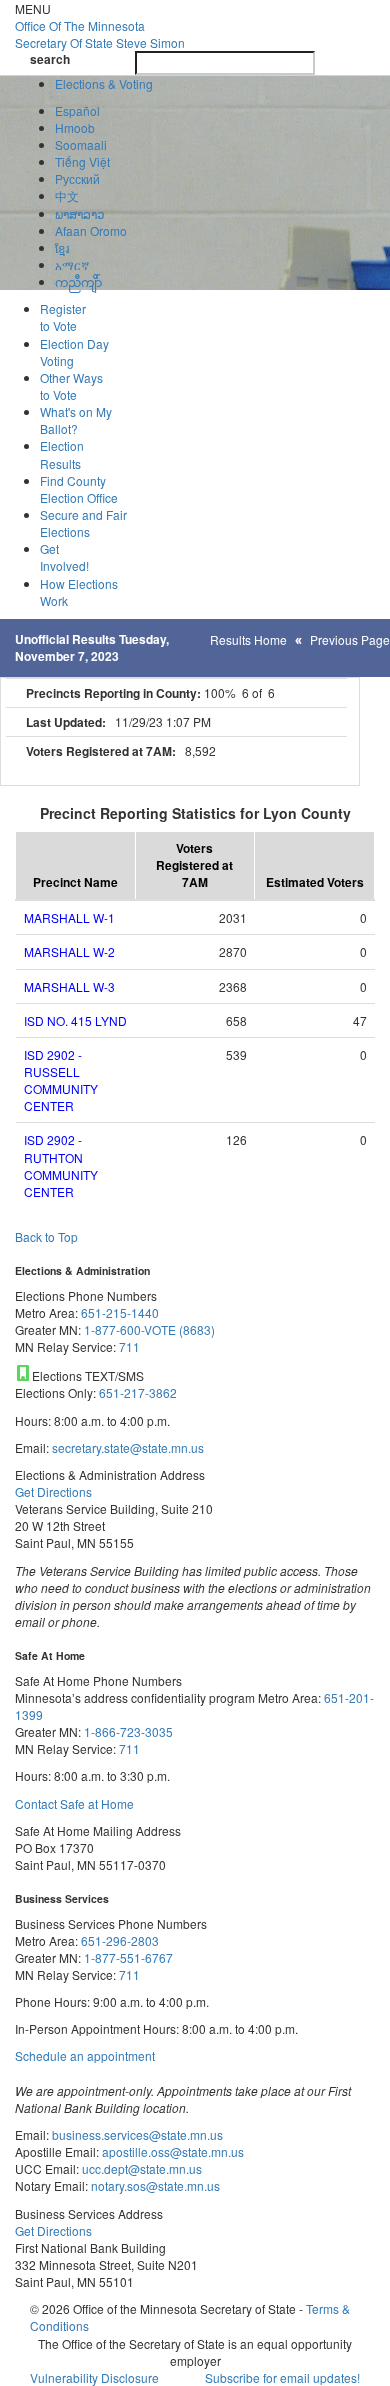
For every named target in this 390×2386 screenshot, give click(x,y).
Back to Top (46, 1236)
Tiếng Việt (82, 161)
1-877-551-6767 (128, 1957)
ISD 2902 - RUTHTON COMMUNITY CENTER (61, 1165)
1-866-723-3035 (128, 1731)
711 (129, 1346)
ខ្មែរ (62, 247)
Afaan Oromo (91, 230)
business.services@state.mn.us (136, 2134)
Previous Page (350, 639)
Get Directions (53, 1491)
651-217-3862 (138, 1392)
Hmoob (75, 127)
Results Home (248, 639)
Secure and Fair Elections (83, 523)
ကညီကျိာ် (78, 281)
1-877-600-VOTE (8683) (149, 1329)
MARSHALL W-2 (69, 951)
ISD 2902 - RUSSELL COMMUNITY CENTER (61, 1080)
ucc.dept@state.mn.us (140, 2168)
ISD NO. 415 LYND (75, 1020)
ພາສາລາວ (80, 213)
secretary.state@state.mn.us (126, 1447)
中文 (67, 195)
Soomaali (81, 144)
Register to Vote (63, 317)
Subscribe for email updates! (282, 2377)
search (50, 59)
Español (77, 110)
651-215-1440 (120, 1312)
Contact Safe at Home (74, 1803)
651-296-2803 (120, 1940)
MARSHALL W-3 (69, 986)
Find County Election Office (79, 489)
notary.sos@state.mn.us (154, 2185)
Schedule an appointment (85, 2055)
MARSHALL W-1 (69, 917)
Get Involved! (64, 557)
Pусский (77, 178)
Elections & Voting (104, 83)
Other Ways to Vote (71, 386)
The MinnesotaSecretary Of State (100, 34)
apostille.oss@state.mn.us (171, 2151)
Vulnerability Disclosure (94, 2377)
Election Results (62, 454)
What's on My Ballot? (76, 420)
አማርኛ (72, 264)
